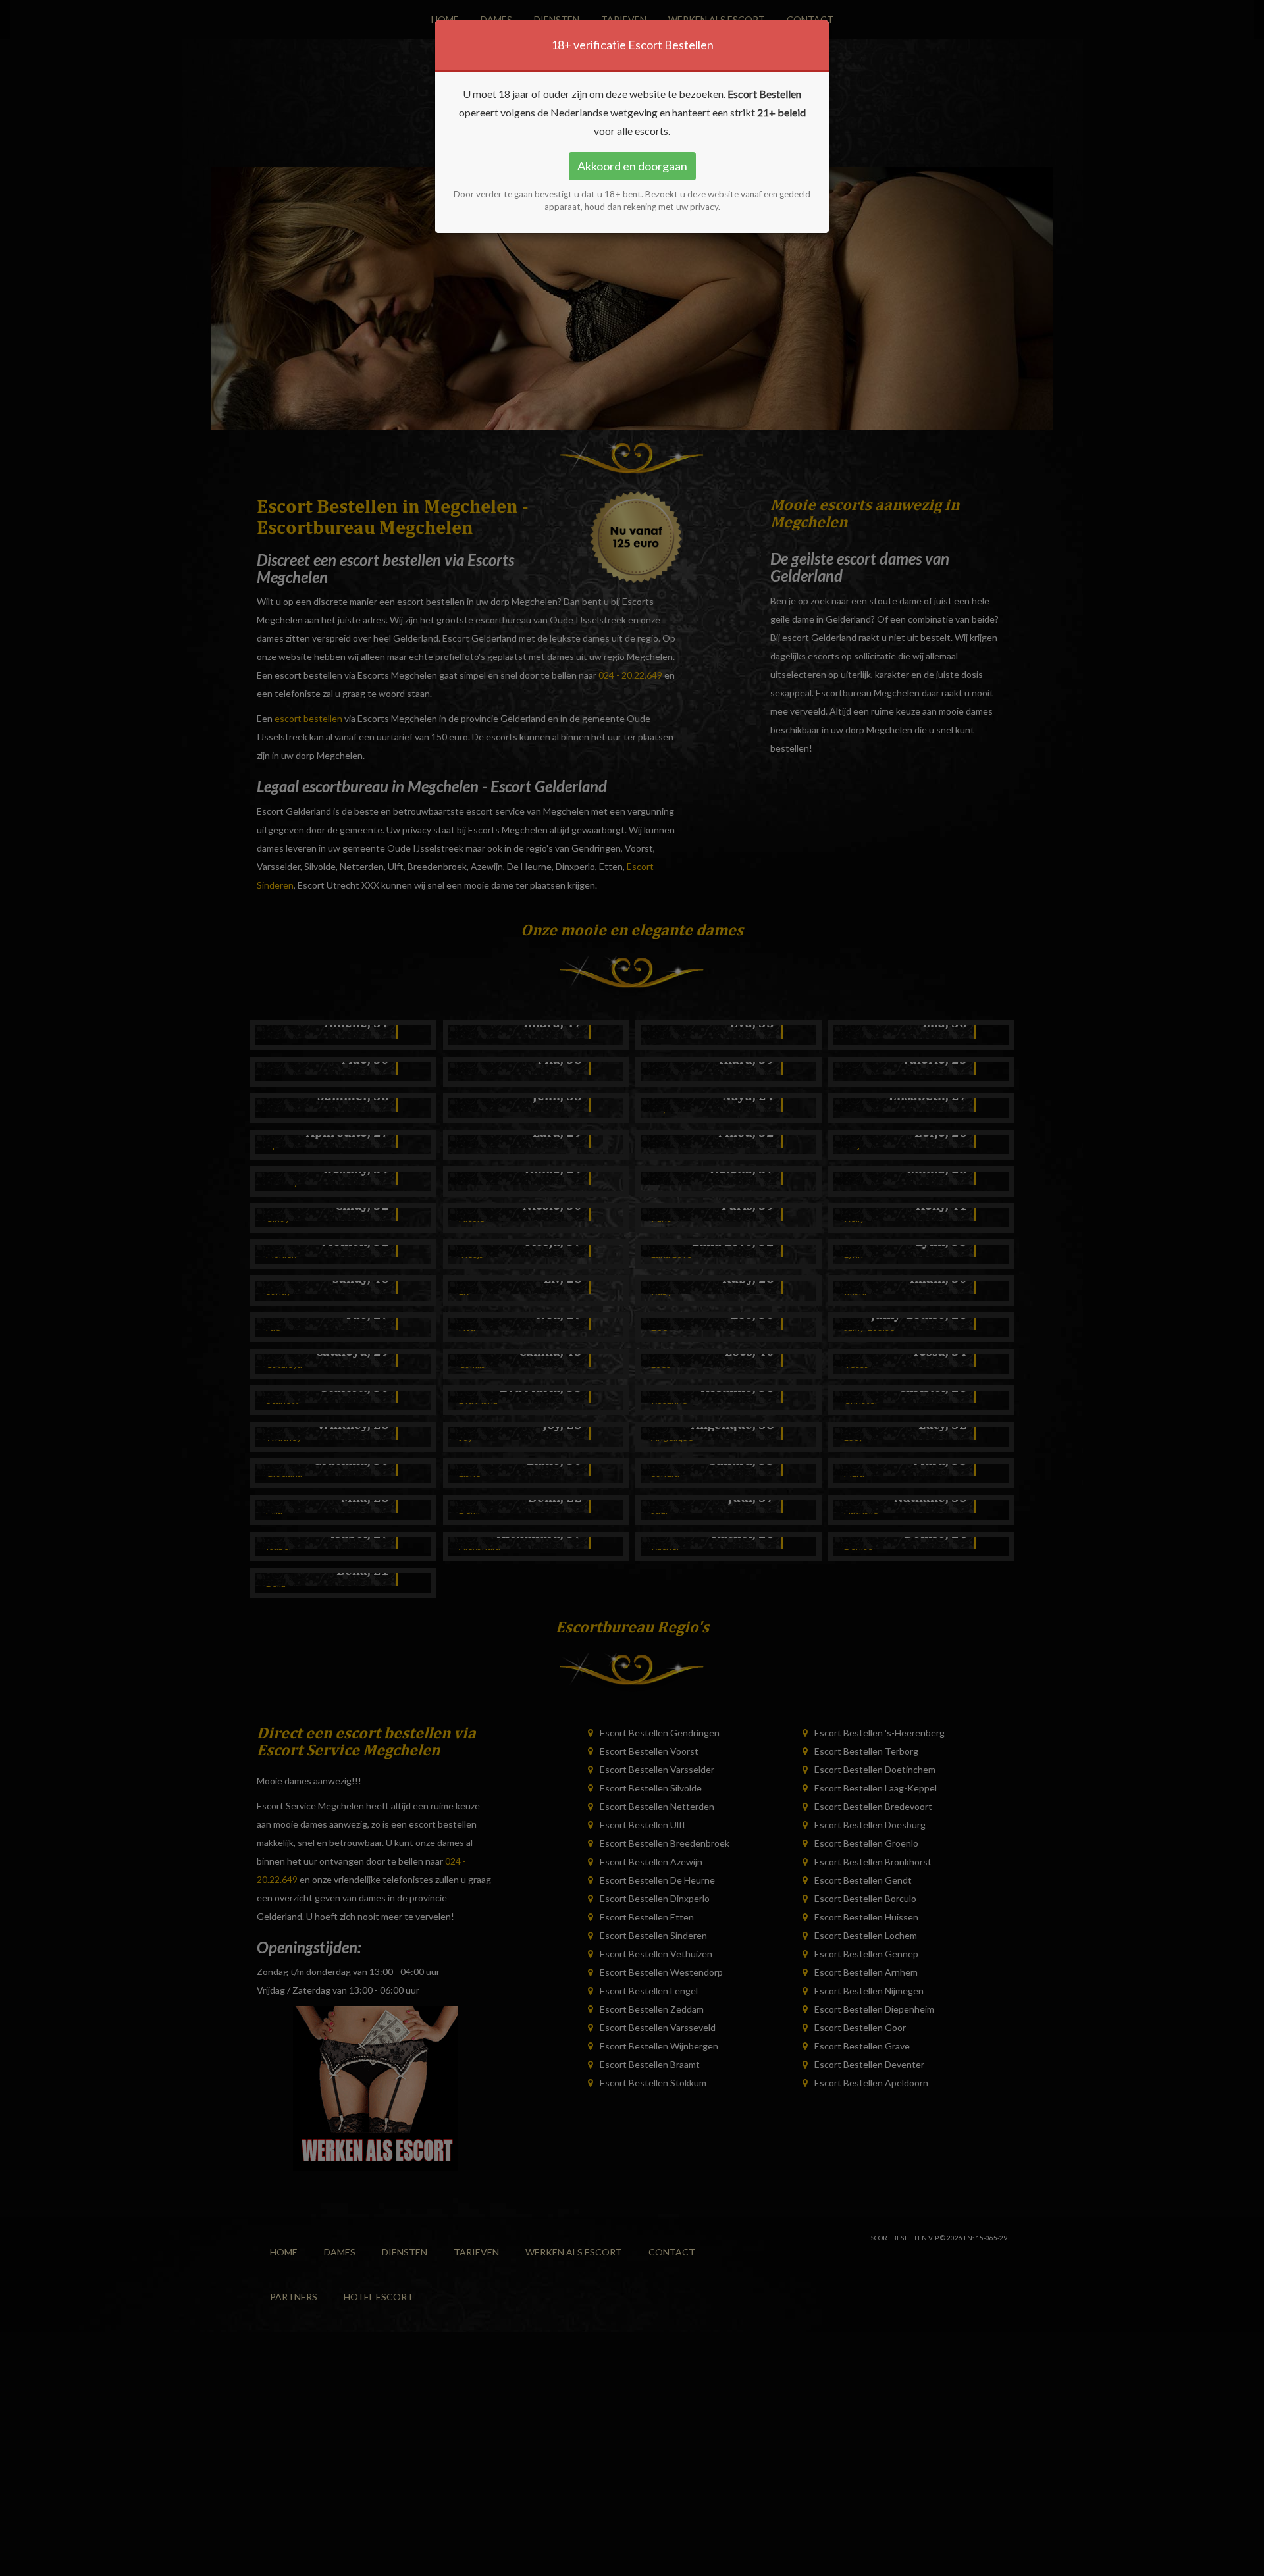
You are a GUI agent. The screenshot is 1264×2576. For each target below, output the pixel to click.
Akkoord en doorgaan (632, 166)
